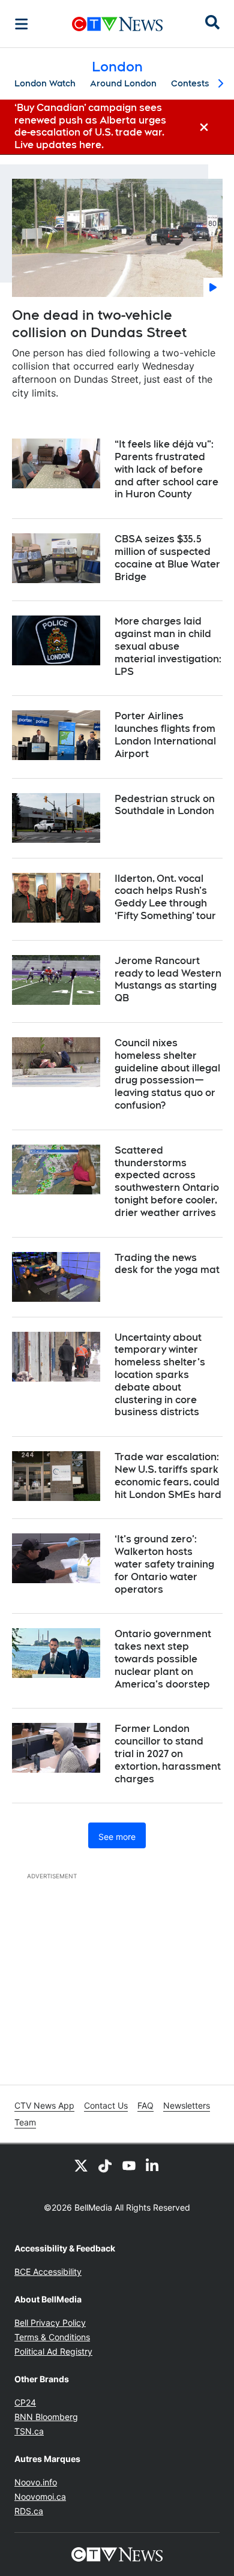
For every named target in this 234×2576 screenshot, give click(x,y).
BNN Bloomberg (46, 2417)
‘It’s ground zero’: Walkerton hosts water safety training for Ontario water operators (164, 1564)
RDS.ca (29, 2511)
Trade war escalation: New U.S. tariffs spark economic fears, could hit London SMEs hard (168, 1475)
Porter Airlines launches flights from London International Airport (165, 735)
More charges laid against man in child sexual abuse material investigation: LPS (168, 646)
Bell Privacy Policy (50, 2323)
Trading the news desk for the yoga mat (167, 1264)
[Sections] (22, 24)
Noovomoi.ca (40, 2497)
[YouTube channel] (129, 2166)
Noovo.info (36, 2482)
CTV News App (44, 2105)
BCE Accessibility (48, 2272)
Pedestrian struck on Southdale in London (165, 805)
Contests (190, 83)
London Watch (45, 83)
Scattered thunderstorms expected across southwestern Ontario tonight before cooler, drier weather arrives (167, 1182)
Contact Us (106, 2105)
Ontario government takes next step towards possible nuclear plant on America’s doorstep (163, 1659)
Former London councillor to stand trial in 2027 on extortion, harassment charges (168, 1754)
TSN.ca (29, 2431)
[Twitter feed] (81, 2166)
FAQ (145, 2105)
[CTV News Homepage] (117, 24)
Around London (123, 83)
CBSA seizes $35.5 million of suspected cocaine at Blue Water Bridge (167, 558)
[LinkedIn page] (153, 2166)
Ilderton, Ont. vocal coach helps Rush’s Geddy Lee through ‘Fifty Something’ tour (165, 897)
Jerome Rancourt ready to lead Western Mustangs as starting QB (168, 979)
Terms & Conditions (52, 2337)
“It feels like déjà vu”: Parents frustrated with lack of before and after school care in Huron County (166, 469)
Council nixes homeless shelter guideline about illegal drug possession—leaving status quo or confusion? (167, 1074)
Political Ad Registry (53, 2351)
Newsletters (187, 2105)
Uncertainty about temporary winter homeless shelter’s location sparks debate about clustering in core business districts (160, 1375)
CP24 (25, 2402)
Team (25, 2122)
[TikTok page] (105, 2166)
